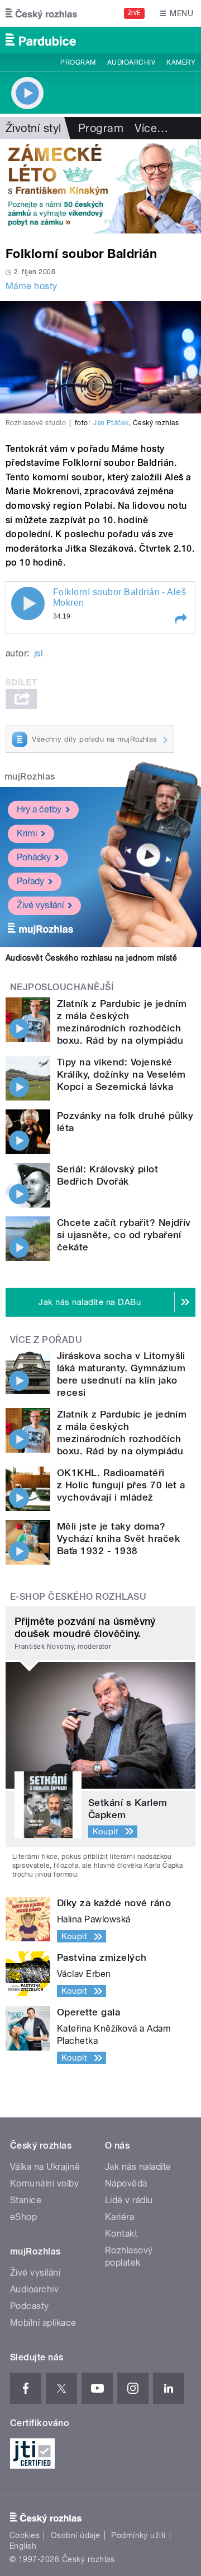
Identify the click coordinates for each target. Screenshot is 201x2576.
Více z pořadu (46, 1340)
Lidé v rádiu (129, 2200)
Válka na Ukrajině (45, 2167)
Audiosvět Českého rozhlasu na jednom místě (91, 958)
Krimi (27, 833)
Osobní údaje (76, 2535)
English (23, 2546)
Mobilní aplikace (43, 2323)
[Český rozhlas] (41, 13)
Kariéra (119, 2217)
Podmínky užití (138, 2535)
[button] (180, 619)
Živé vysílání (40, 905)
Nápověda (126, 2183)
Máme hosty (32, 286)
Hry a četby (39, 809)
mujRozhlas (30, 776)
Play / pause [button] (28, 603)
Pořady (30, 881)
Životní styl (33, 128)
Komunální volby (44, 2183)
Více (151, 128)
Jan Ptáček (111, 423)
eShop (23, 2217)
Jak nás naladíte (138, 2167)
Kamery (181, 62)
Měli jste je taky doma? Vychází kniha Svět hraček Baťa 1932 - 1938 (118, 1538)
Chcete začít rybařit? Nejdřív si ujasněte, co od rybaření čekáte (124, 1235)
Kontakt (121, 2234)
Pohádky (34, 857)
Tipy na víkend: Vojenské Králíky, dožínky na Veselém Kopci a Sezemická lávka (121, 1074)
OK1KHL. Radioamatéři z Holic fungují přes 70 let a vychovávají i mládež (121, 1485)
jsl (38, 653)
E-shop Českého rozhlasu (78, 1597)
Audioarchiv (131, 62)
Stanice (26, 2200)
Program (78, 62)
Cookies (25, 2535)
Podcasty (30, 2306)
